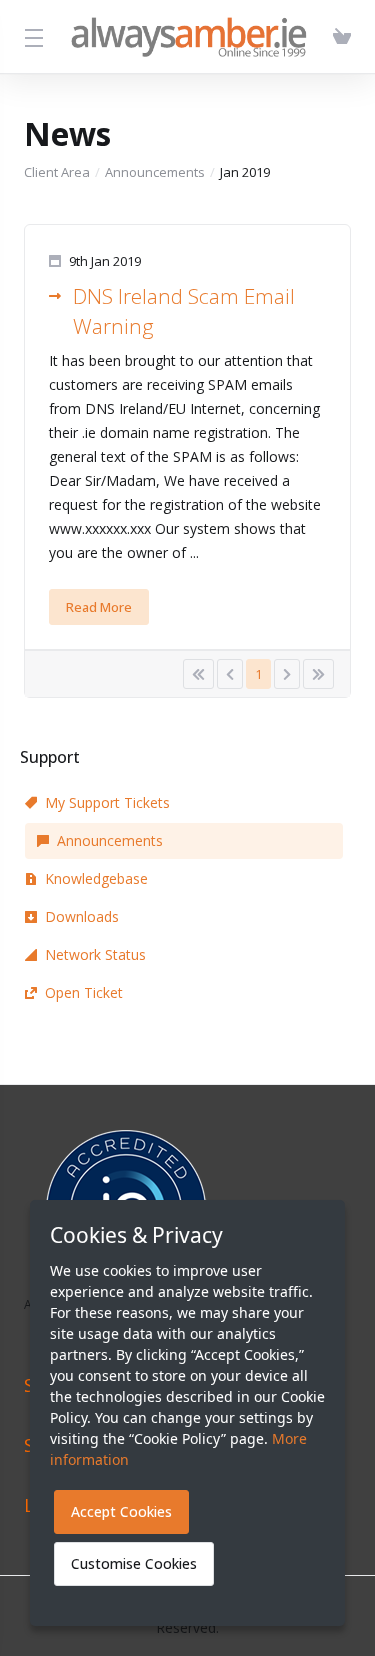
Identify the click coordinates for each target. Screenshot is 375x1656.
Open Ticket (84, 992)
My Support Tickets (107, 802)
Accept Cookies (121, 1511)
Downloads (82, 916)
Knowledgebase (96, 878)
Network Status (95, 954)
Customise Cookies (134, 1563)
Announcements (155, 172)
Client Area (57, 172)
